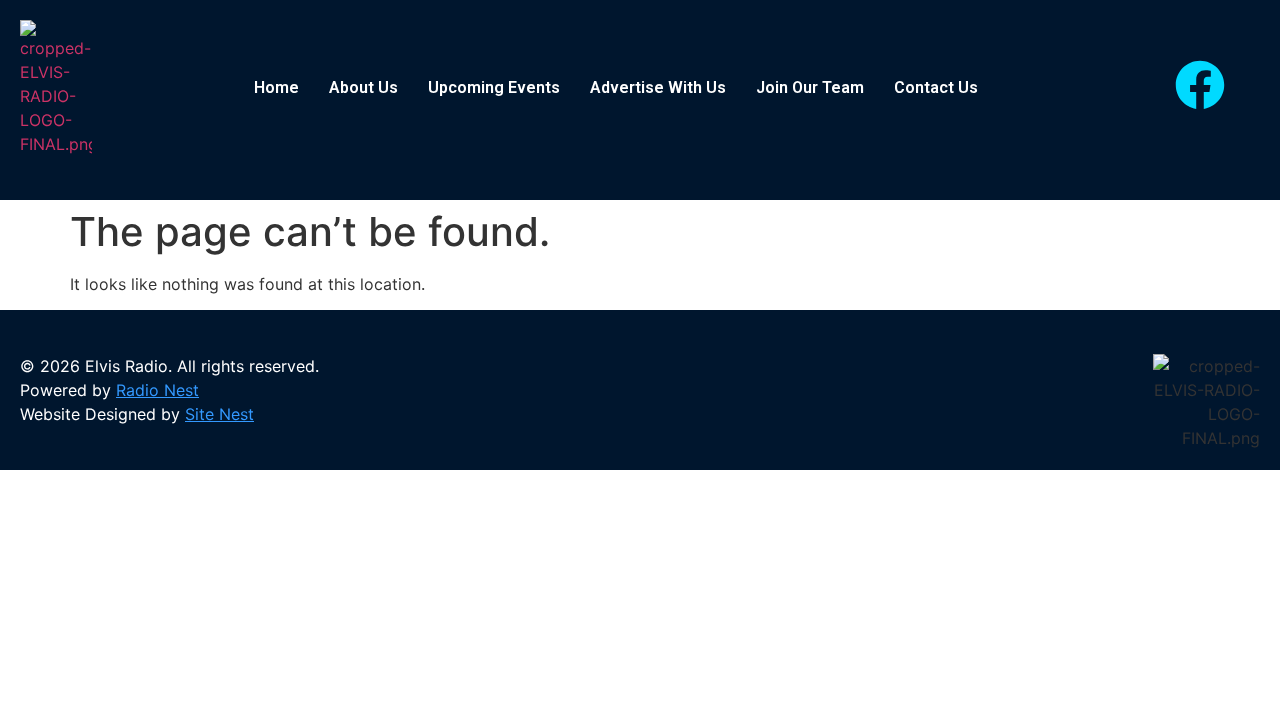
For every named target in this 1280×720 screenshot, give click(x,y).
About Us (363, 87)
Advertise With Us (658, 87)
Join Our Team (810, 87)
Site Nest (219, 414)
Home (276, 87)
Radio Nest (157, 390)
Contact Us (936, 87)
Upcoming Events (494, 87)
